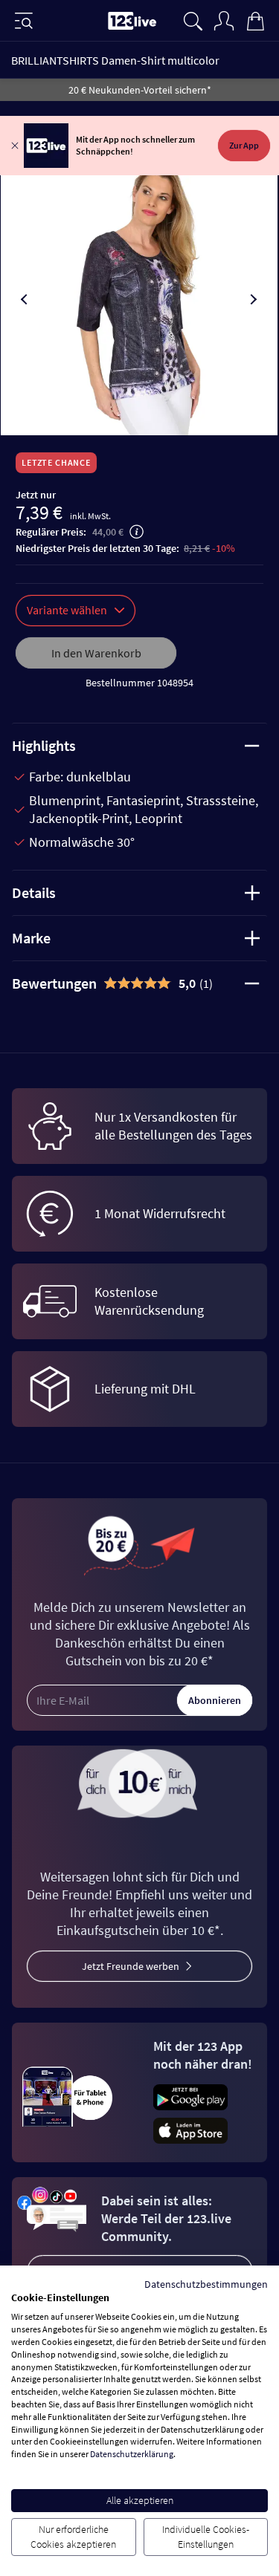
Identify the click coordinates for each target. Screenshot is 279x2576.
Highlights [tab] (44, 745)
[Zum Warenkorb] (255, 19)
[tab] (139, 983)
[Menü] (24, 21)
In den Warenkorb (96, 653)
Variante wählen (67, 610)
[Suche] (193, 19)
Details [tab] (34, 892)
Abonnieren (215, 1700)
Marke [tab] (31, 938)
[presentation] (25, 299)
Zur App (244, 145)
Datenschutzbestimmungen (206, 2284)
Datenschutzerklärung (132, 2454)
